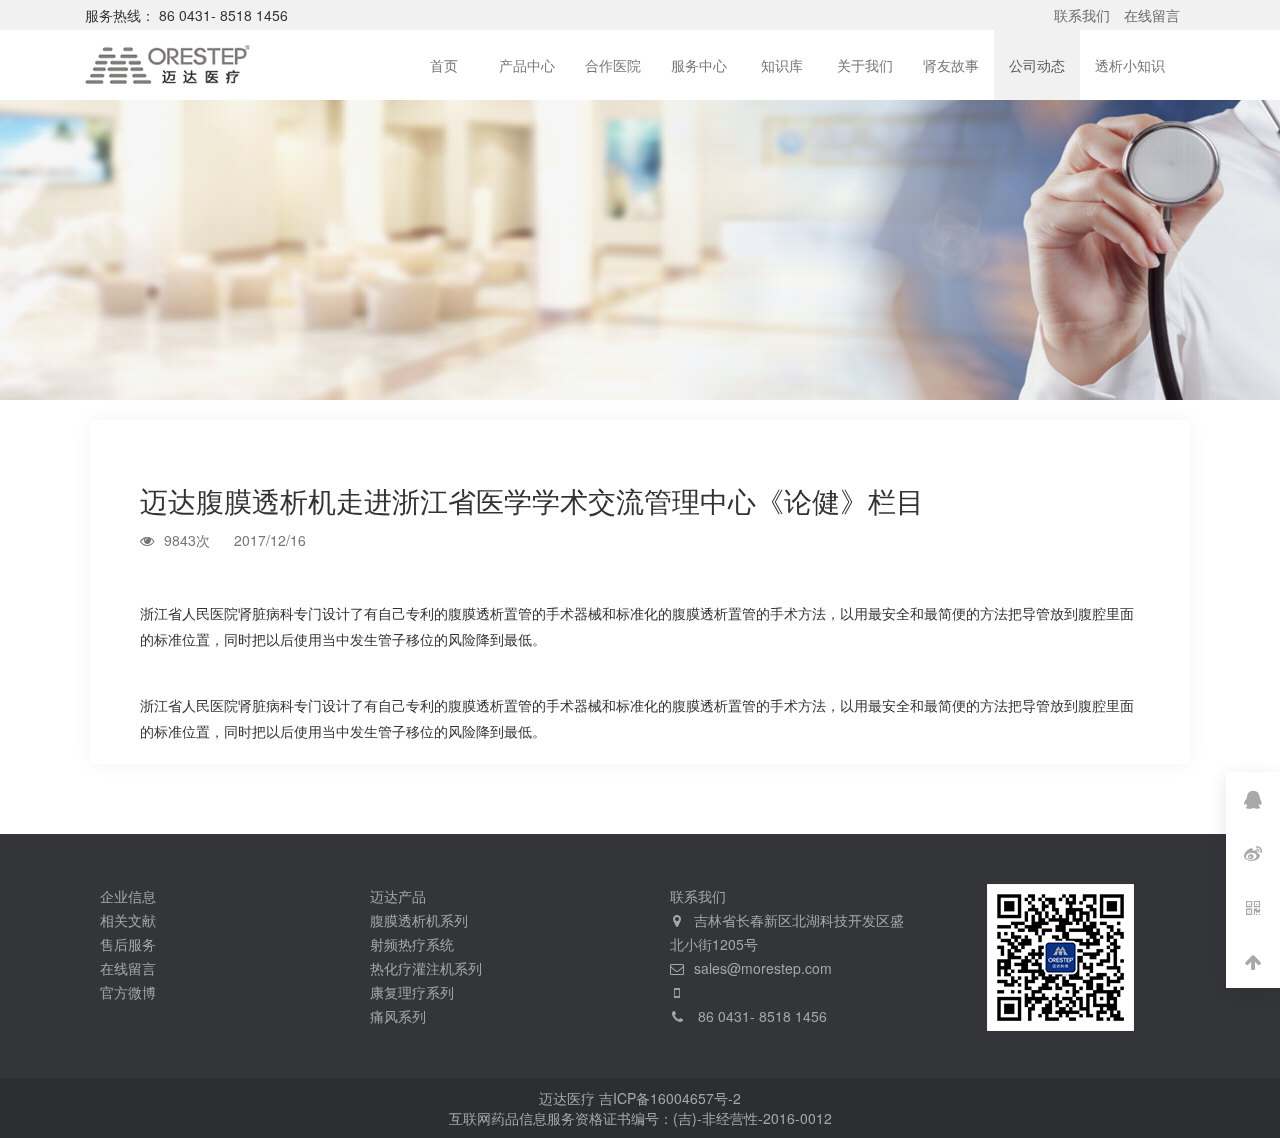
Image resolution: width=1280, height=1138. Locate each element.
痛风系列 (398, 1016)
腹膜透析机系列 (419, 920)
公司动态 (1037, 65)
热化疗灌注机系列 (426, 968)
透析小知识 (1130, 65)
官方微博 (128, 992)
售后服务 (128, 944)
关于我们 (865, 65)
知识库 (782, 65)
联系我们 (1082, 15)
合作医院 (613, 65)
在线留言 (1152, 15)
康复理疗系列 (412, 992)
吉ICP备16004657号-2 (670, 1098)
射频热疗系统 (412, 944)
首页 (444, 65)
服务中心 (699, 65)
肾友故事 (951, 65)
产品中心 (527, 65)
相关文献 (128, 920)
